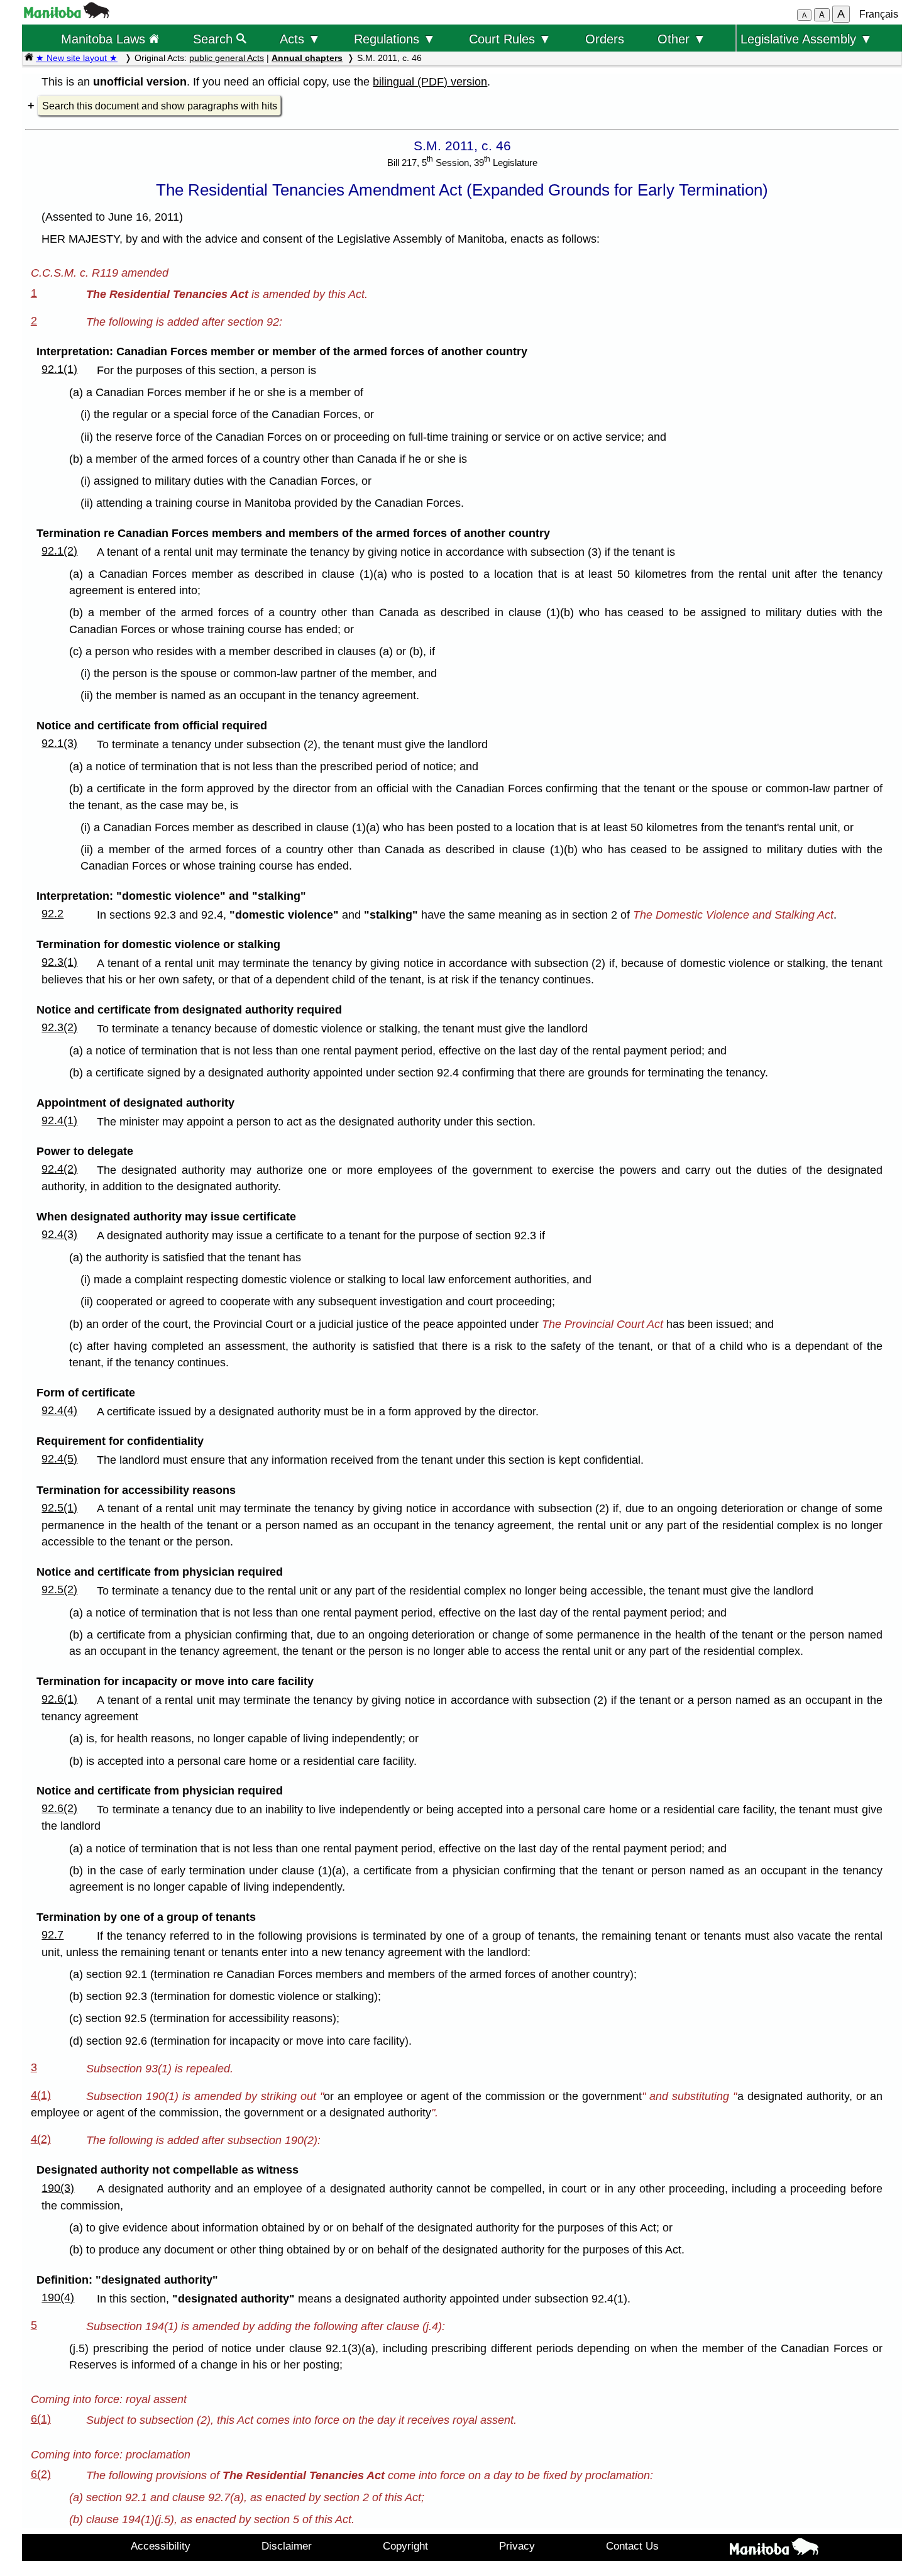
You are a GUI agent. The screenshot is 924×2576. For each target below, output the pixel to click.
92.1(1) (59, 369)
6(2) (41, 2474)
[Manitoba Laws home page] (29, 58)
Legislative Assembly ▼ (806, 39)
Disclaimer (287, 2546)
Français (879, 14)
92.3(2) (59, 1027)
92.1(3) (59, 743)
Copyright (405, 2546)
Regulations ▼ (395, 39)
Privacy (517, 2546)
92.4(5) (59, 1459)
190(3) (58, 2188)
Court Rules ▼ (510, 39)
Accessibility (161, 2546)
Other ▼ (682, 39)
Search (215, 39)
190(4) (58, 2297)
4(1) (41, 2095)
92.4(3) (59, 1234)
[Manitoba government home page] (67, 15)
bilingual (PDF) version (430, 82)
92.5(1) (59, 1508)
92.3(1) (59, 962)
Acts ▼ (300, 39)
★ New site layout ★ (77, 58)
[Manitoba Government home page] (774, 2549)
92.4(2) (59, 1169)
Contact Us (632, 2546)
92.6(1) (59, 1699)
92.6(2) (59, 1808)
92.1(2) (59, 551)
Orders (605, 39)
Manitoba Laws (105, 39)
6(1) (41, 2419)
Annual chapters (307, 58)
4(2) (41, 2139)
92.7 (52, 1935)
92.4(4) (59, 1410)
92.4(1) (59, 1120)
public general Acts (227, 58)
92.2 (52, 914)
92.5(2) (59, 1589)
